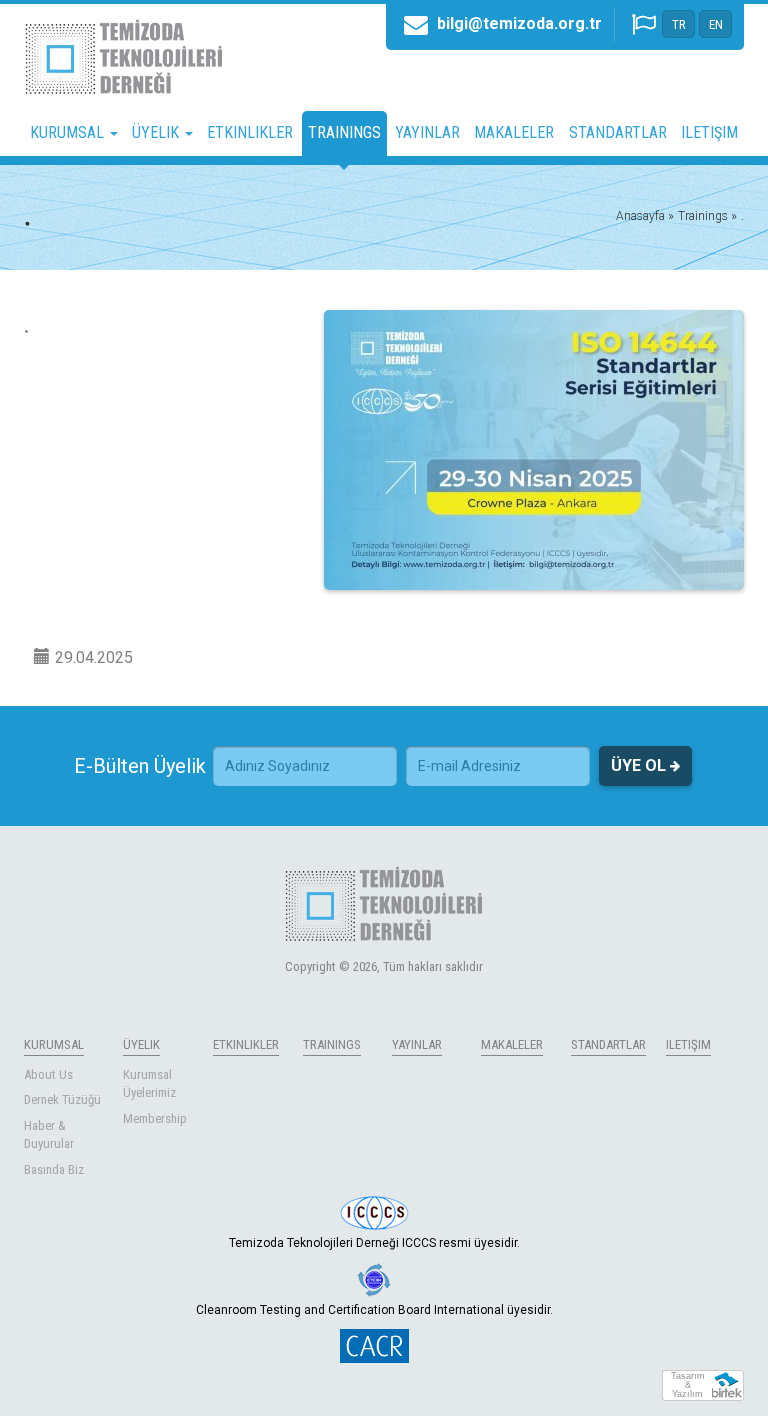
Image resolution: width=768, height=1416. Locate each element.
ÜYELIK (141, 1044)
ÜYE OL (640, 765)
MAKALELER (514, 132)
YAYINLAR (427, 132)
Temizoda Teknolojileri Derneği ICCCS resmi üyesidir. (374, 1243)
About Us (48, 1074)
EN (716, 24)
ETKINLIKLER (250, 132)
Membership (155, 1118)
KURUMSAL (54, 1044)
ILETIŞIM (709, 132)
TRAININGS (344, 132)
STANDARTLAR (618, 132)
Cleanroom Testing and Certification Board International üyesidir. (374, 1310)
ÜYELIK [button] (157, 132)
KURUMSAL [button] (69, 132)
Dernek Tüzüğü (62, 1099)
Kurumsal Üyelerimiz (149, 1084)
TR (679, 24)
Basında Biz (54, 1169)
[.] (534, 450)
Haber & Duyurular (49, 1135)
